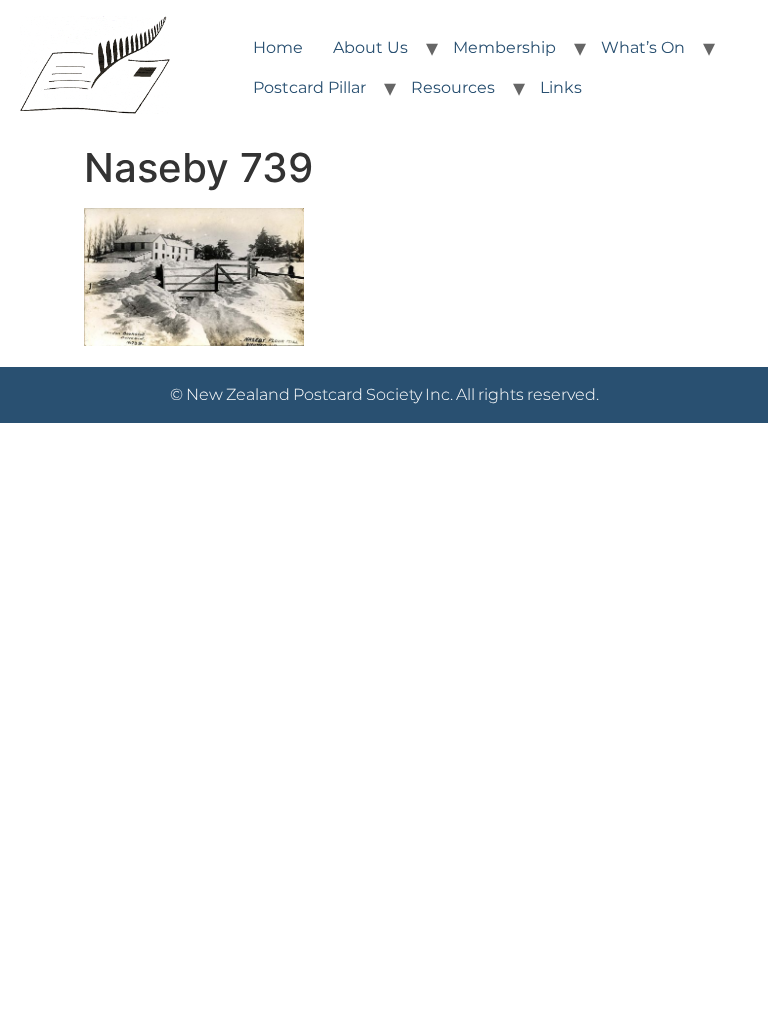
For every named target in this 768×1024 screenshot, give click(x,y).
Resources (453, 87)
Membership (504, 47)
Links (561, 87)
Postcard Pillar (309, 87)
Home (278, 47)
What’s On (643, 47)
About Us (370, 47)
